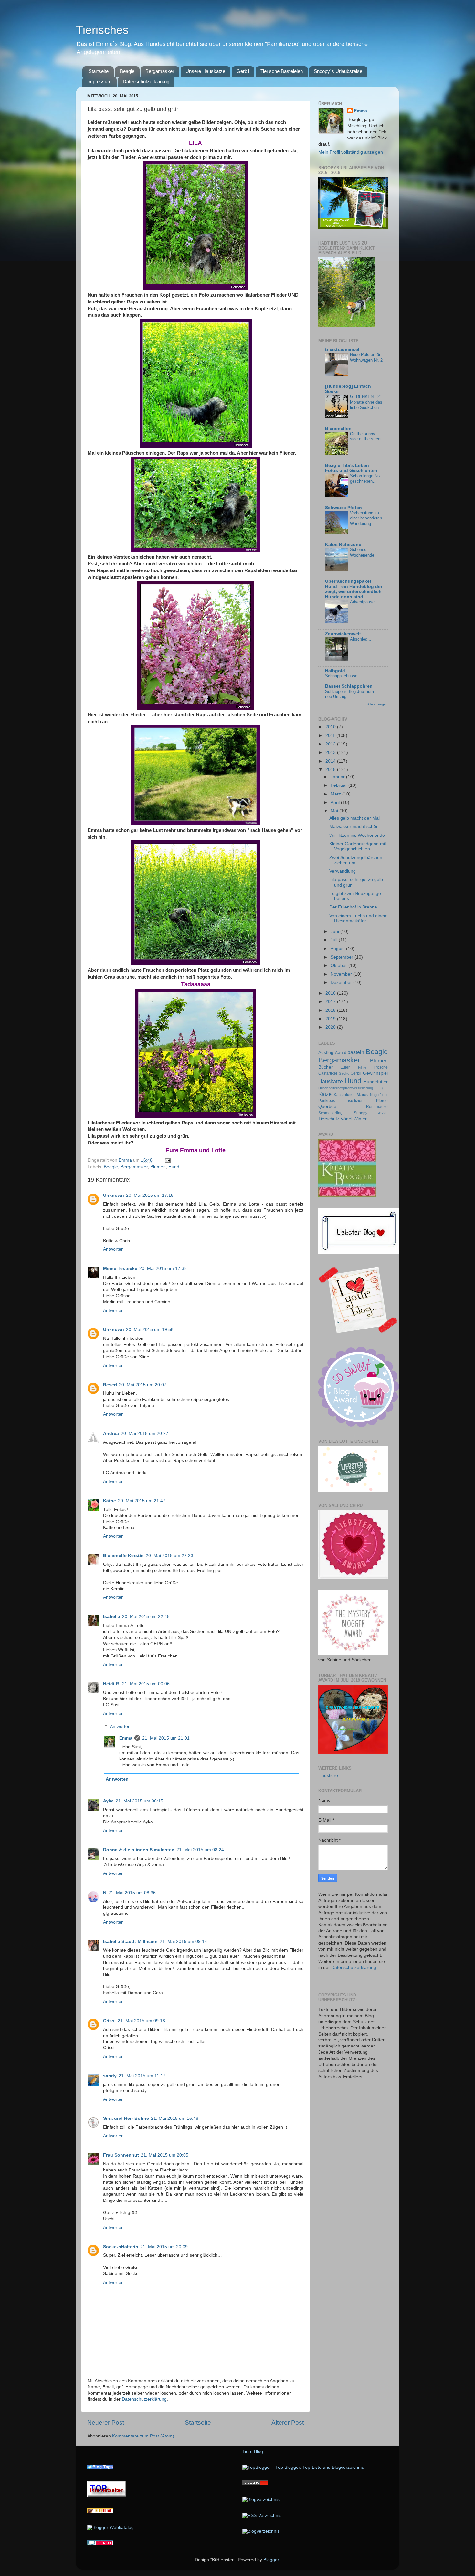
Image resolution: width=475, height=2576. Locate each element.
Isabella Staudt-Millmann (130, 1941)
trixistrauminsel (342, 349)
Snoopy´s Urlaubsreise (338, 71)
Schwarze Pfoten (343, 508)
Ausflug (326, 1053)
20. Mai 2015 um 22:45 (146, 1617)
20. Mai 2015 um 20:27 (145, 1434)
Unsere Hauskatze (205, 71)
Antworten (113, 1249)
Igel (385, 1088)
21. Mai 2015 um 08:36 (132, 1893)
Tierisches (102, 30)
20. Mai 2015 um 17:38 (163, 1269)
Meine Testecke (120, 1269)
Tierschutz (329, 1119)
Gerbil (243, 71)
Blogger (271, 2560)
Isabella (112, 1617)
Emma (126, 1738)
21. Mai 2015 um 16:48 (175, 2118)
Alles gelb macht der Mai (354, 818)
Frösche (381, 1067)
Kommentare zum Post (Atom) (143, 2436)
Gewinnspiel (375, 1073)
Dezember (342, 983)
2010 (331, 727)
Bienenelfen (338, 429)
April (336, 802)
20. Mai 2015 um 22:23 (169, 1556)
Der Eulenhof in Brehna (353, 907)
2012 (331, 744)
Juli (335, 940)
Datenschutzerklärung (146, 82)
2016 (331, 993)
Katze (325, 1094)
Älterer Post (288, 2422)
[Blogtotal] (100, 2512)
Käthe (110, 1501)
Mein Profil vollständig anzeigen (351, 152)
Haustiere (328, 1775)
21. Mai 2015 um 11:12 (142, 2076)
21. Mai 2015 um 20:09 (164, 2247)
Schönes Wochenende (362, 552)
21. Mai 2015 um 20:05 (165, 2155)
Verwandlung (343, 871)
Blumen (158, 1167)
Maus (362, 1095)
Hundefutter (376, 1082)
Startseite (99, 71)
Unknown (114, 1195)
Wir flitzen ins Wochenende (357, 835)
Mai (335, 811)
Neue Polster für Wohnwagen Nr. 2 (366, 357)
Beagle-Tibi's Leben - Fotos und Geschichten (351, 468)
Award (341, 1053)
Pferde (382, 1101)
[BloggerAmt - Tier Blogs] (261, 2500)
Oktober (339, 965)
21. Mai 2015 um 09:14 (183, 1941)
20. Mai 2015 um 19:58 (150, 1330)
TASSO (382, 1113)
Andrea (111, 1434)
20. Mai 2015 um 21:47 (142, 1501)
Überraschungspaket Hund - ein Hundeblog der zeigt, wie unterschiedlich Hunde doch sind (354, 589)
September (343, 957)
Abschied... (361, 639)
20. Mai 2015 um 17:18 (150, 1195)
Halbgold (335, 671)
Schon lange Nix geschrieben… (365, 478)
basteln (356, 1052)
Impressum (99, 82)
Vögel (346, 1119)
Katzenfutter (344, 1095)
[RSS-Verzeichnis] (262, 2515)
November (342, 974)
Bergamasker (160, 71)
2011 (331, 736)
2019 (331, 1019)
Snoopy (361, 1113)
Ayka (108, 1801)
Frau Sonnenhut (121, 2155)
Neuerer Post (106, 2422)
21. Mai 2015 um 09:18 (141, 2021)
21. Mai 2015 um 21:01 (166, 1738)
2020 (331, 1027)
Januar (338, 777)
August (338, 949)
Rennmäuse (377, 1107)
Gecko (344, 1073)
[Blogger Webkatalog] (111, 2527)
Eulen (345, 1067)
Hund (174, 1167)
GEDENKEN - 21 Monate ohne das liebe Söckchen (366, 402)
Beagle (127, 71)
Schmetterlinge (332, 1113)
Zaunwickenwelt (343, 634)
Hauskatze (331, 1081)
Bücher (326, 1067)
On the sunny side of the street (366, 436)
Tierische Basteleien (282, 71)
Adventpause (362, 602)
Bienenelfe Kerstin (123, 1556)
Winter (360, 1119)
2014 (331, 761)
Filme (362, 1067)
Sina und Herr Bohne (126, 2118)
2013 (331, 752)
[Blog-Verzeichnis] (100, 2544)
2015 (331, 770)
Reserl (110, 1385)
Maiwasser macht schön (354, 827)
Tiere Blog (253, 2452)
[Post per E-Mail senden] (167, 1160)
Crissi (109, 2021)
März (336, 794)
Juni (335, 932)
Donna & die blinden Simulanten (139, 1850)
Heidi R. (112, 1684)
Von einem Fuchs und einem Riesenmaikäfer (359, 918)
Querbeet (328, 1107)
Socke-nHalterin (121, 2247)
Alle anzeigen (378, 704)
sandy (110, 2076)
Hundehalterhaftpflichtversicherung (346, 1088)
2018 (331, 1010)
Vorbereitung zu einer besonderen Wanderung (366, 518)
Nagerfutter (379, 1095)
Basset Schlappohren (349, 686)
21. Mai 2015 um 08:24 (200, 1850)
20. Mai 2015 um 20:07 (143, 1385)
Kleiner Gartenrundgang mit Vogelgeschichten (358, 846)
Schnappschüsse (341, 676)
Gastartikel (328, 1073)
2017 (331, 1002)
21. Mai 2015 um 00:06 (146, 1684)
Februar (339, 785)
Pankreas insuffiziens (342, 1101)
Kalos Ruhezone (343, 544)
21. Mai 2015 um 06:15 (139, 1801)
